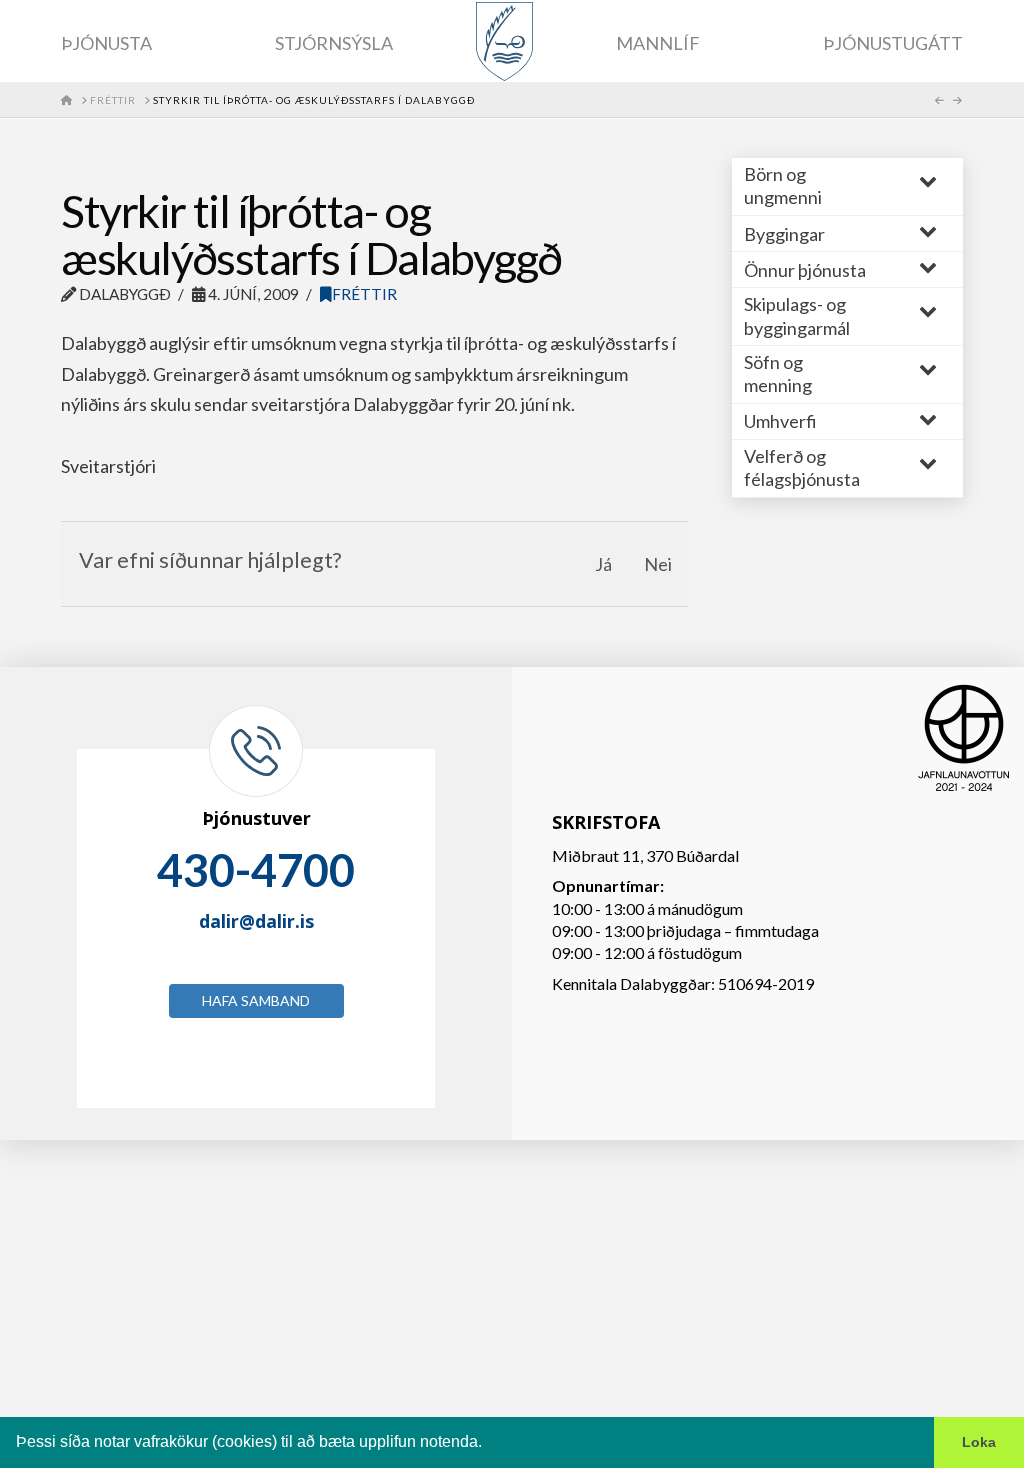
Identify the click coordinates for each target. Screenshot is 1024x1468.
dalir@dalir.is (256, 921)
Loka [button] (979, 1442)
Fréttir (364, 294)
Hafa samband (256, 1000)
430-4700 (256, 870)
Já (603, 564)
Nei (658, 564)
